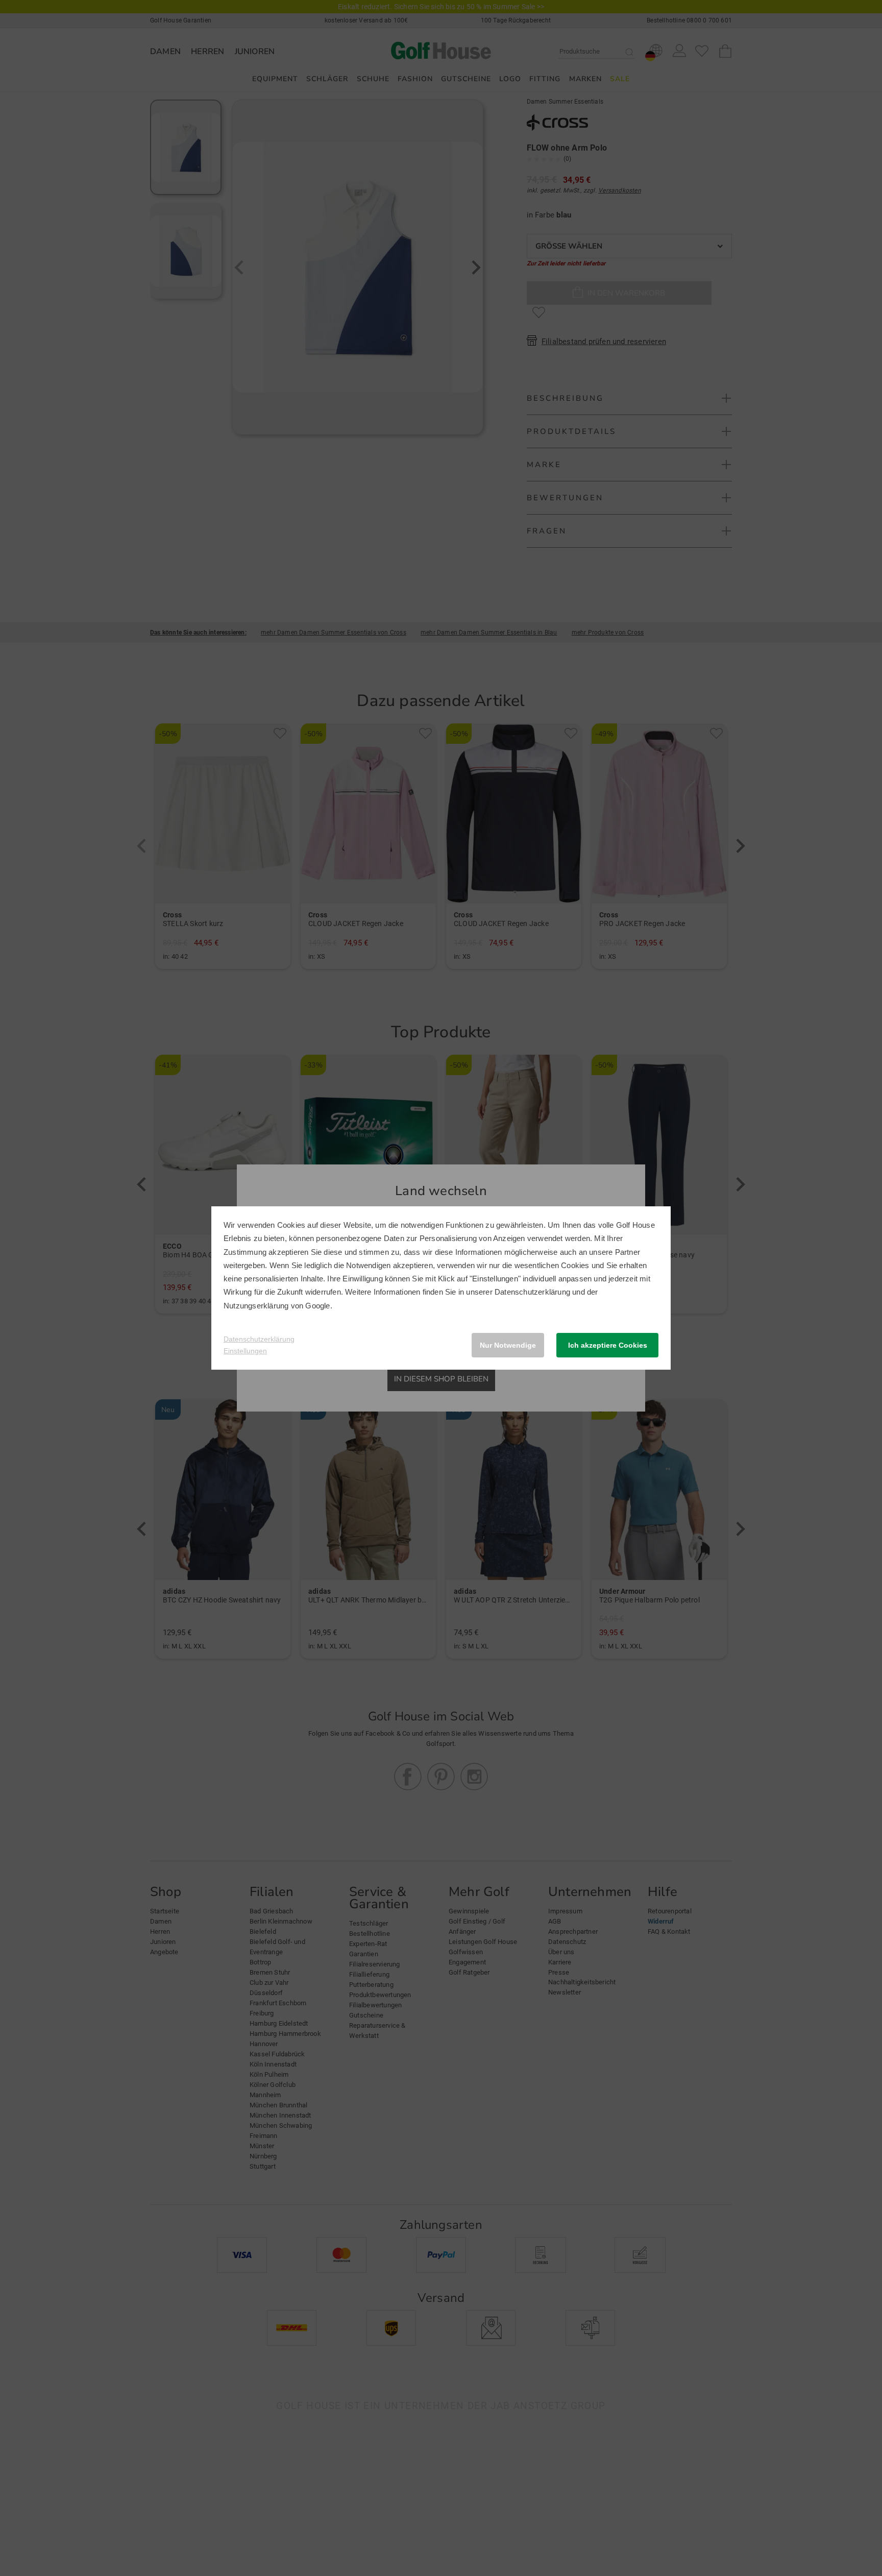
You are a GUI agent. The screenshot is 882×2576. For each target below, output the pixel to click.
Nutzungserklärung (256, 1306)
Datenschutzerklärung (532, 1292)
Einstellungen (245, 1351)
